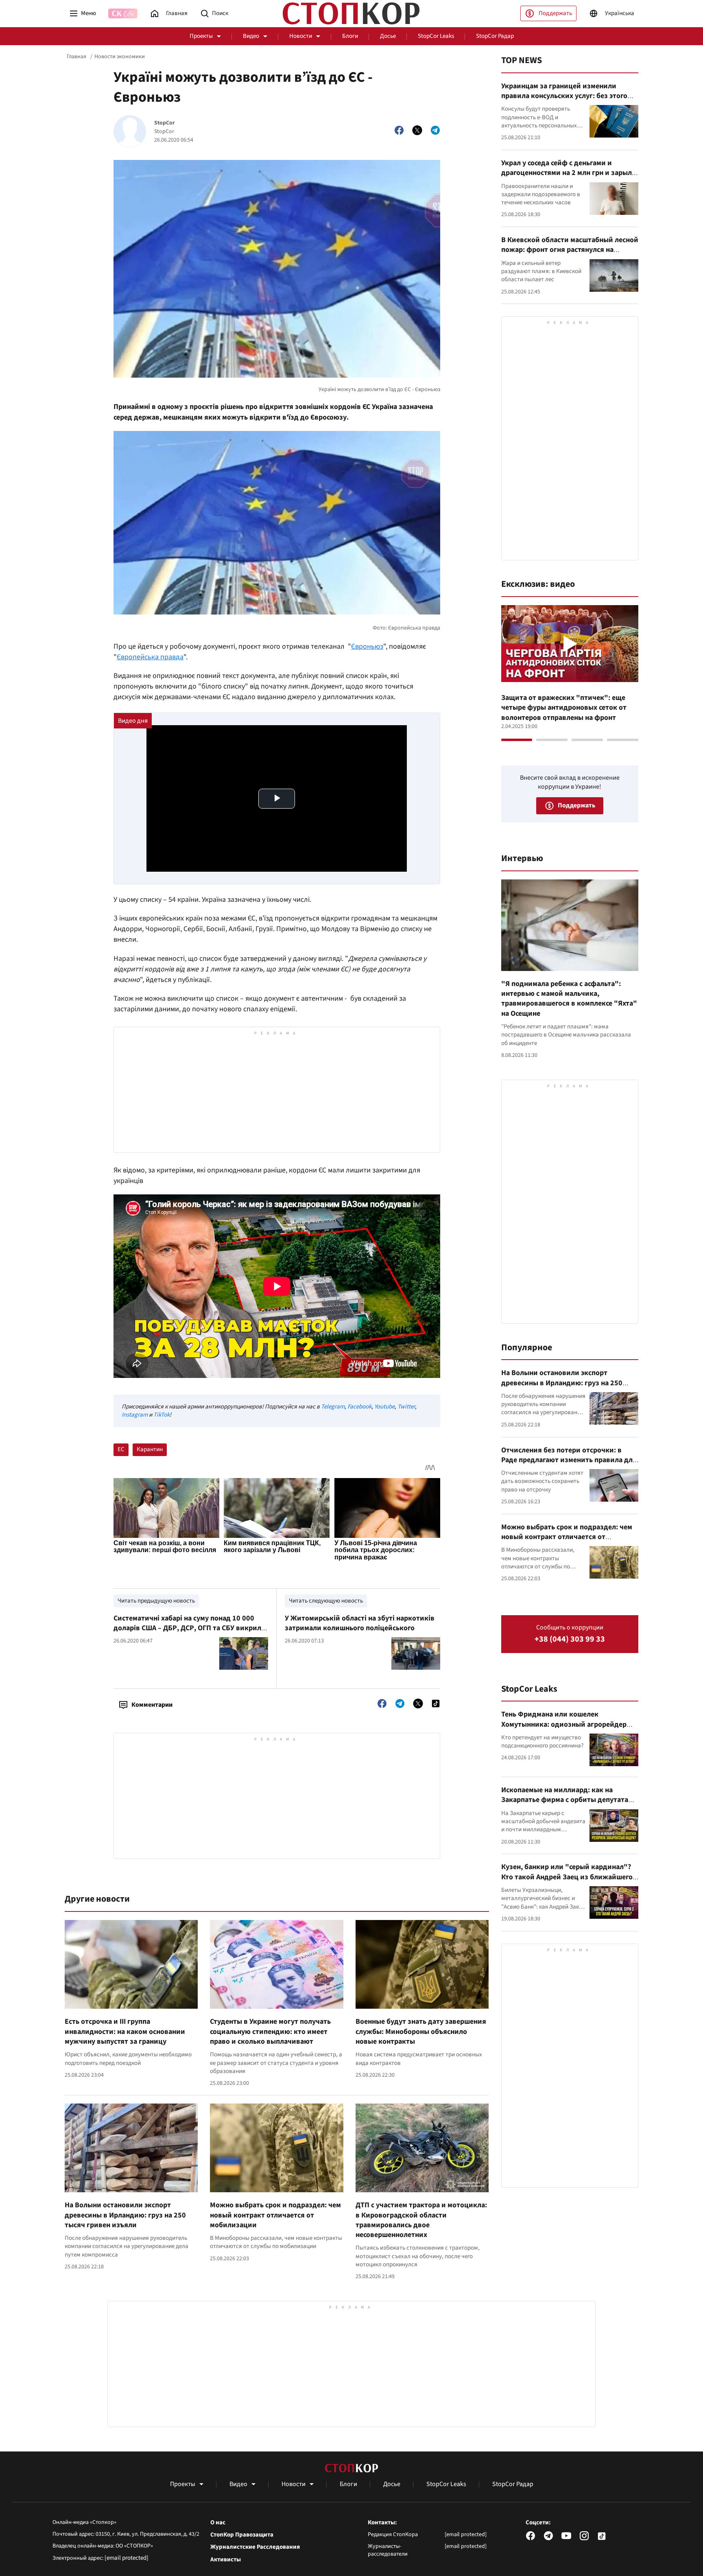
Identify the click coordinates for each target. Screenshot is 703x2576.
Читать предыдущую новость (156, 1601)
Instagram (135, 1415)
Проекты (201, 36)
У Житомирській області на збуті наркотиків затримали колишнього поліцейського (360, 1623)
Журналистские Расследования (255, 2547)
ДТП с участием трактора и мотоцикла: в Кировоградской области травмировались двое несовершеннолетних (421, 2220)
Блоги (350, 36)
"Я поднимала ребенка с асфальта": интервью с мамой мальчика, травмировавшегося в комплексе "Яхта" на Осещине (569, 999)
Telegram (333, 1407)
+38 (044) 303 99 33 (570, 1639)
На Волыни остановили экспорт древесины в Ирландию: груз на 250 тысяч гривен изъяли (125, 2215)
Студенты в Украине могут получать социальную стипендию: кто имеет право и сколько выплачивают (270, 2031)
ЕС (121, 1449)
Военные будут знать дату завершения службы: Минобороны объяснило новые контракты (421, 2031)
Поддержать (555, 13)
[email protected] (127, 2558)
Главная (76, 57)
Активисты (226, 2560)
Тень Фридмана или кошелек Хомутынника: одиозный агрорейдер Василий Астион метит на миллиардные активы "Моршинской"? (568, 1729)
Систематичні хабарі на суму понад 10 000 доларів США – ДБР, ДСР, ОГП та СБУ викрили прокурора (190, 1628)
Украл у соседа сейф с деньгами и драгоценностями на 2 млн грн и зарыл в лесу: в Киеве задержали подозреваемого (569, 178)
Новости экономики (120, 57)
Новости (301, 36)
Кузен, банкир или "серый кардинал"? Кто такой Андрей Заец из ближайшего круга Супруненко (567, 1877)
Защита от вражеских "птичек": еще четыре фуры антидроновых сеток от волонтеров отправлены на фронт (564, 708)
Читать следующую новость (326, 1601)
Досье (388, 36)
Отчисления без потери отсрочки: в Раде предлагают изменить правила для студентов (569, 1460)
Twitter (406, 1407)
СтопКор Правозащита (242, 2535)
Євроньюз (367, 646)
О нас (218, 2523)
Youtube (384, 1407)
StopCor (165, 123)
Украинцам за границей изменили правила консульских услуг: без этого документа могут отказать (564, 96)
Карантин (150, 1449)
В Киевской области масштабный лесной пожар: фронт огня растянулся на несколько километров (570, 250)
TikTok (162, 1415)
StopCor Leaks (436, 36)
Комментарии (152, 1705)
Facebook (359, 1407)
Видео (251, 36)
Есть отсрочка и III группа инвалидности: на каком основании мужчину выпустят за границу (125, 2031)
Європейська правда (150, 657)
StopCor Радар (495, 36)
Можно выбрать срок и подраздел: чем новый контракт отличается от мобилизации (275, 2215)
